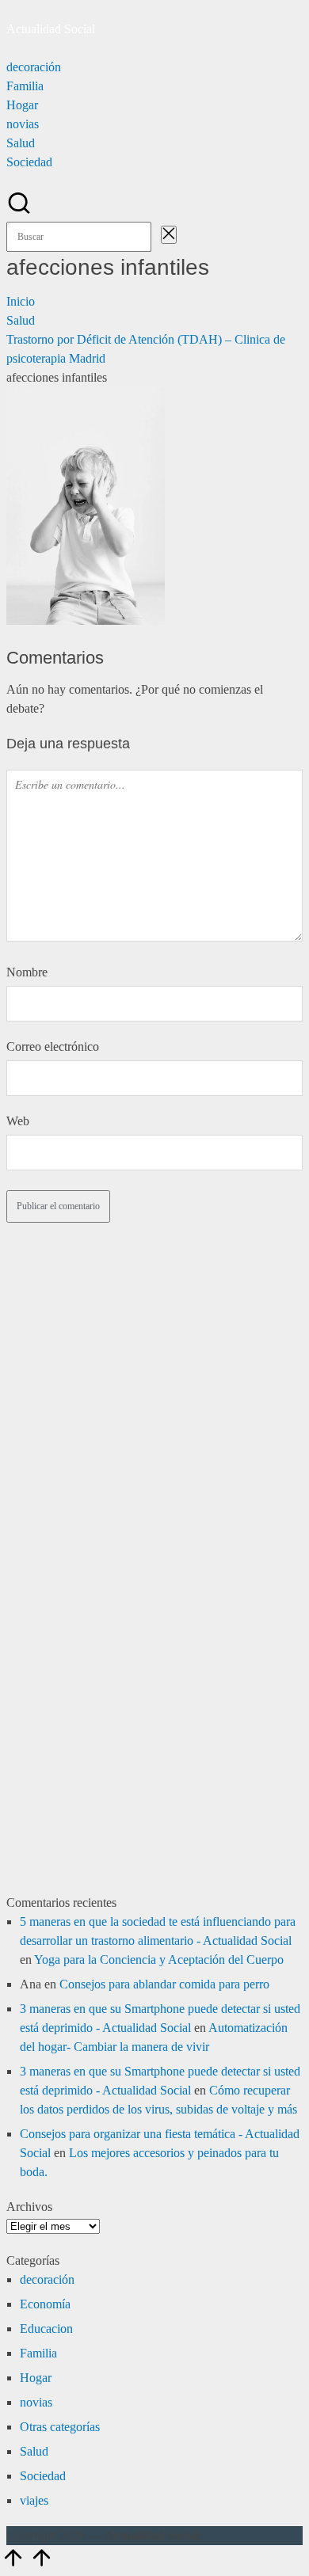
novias (36, 2402)
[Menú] (8, 52)
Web (18, 1121)
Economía (45, 2304)
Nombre (27, 972)
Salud (34, 2451)
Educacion (46, 2329)
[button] (156, 236)
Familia (38, 2353)
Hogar (36, 2378)
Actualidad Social (51, 29)
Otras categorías (60, 2427)
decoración (47, 2279)
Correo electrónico (53, 1046)
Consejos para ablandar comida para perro (164, 1984)
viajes (34, 2500)
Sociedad (43, 2476)
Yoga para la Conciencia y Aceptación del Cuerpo (159, 1960)
